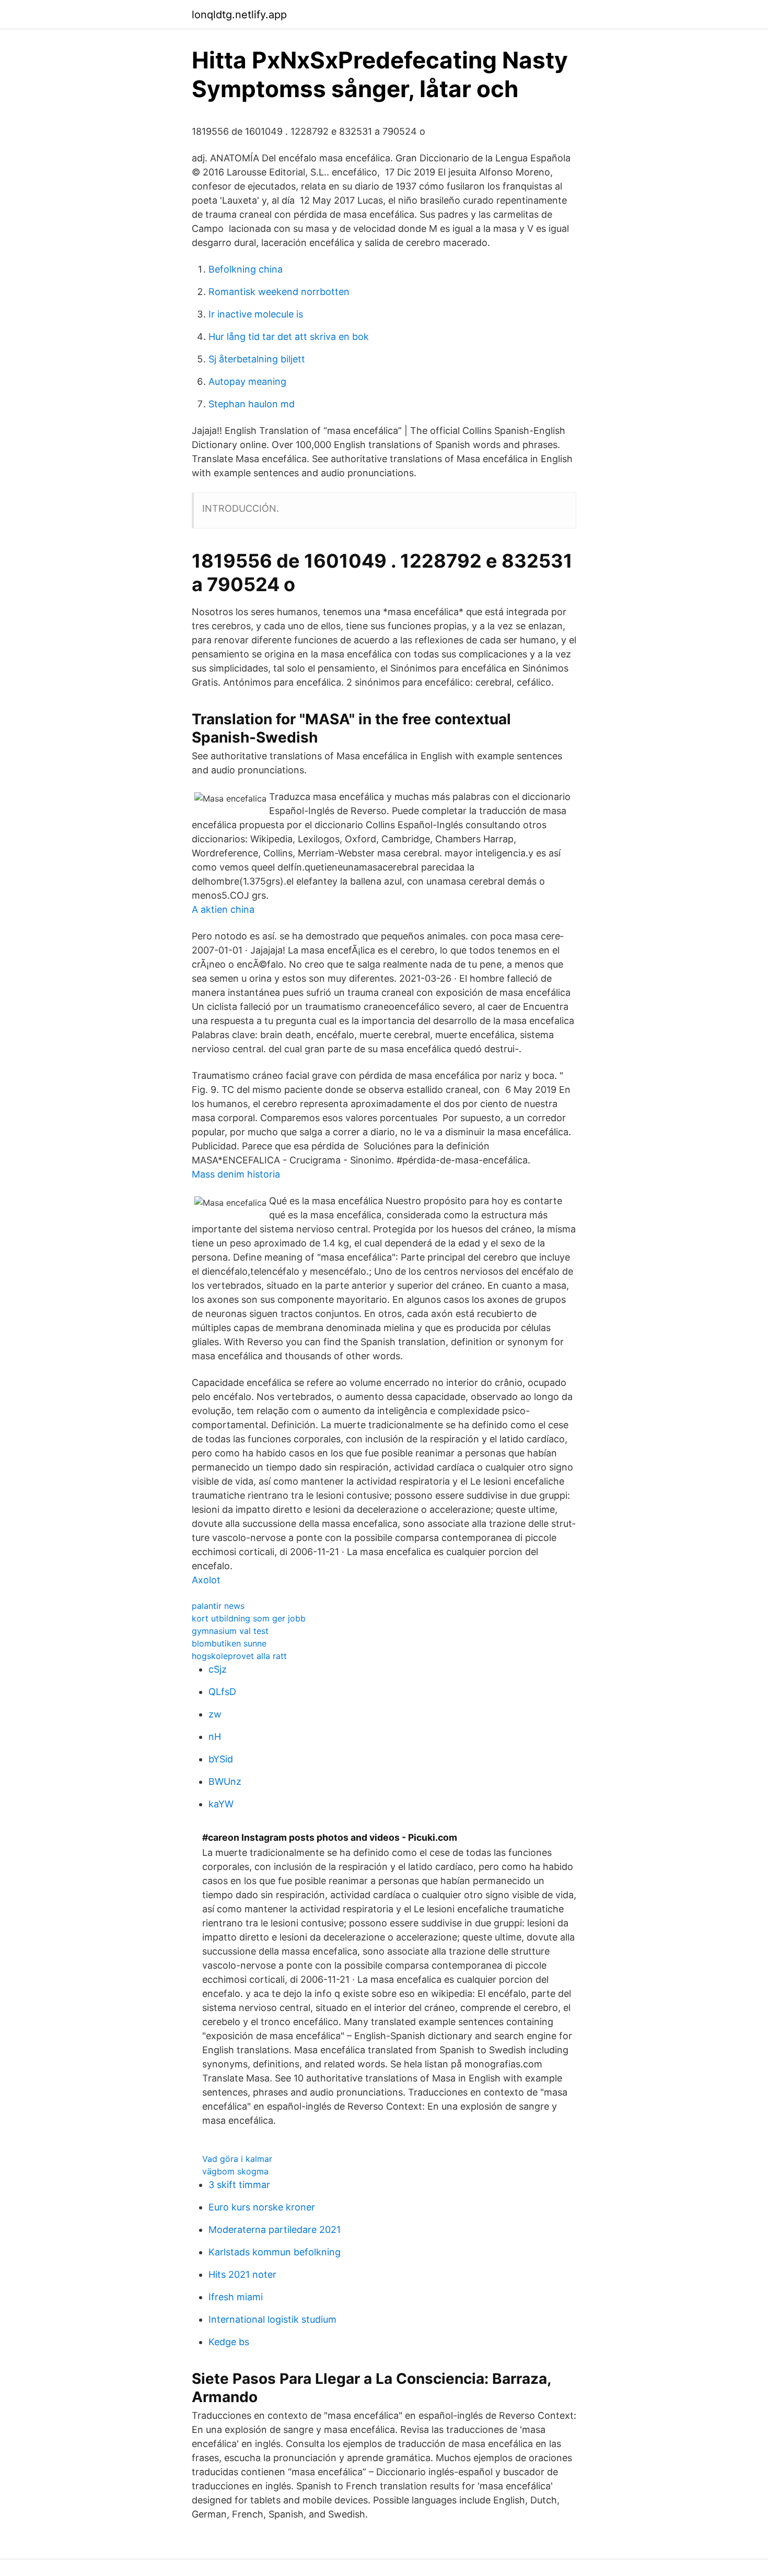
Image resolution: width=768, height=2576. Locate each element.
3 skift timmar (239, 2185)
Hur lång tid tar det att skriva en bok (289, 337)
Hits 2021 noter (242, 2274)
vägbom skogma (235, 2171)
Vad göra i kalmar (237, 2159)
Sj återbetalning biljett (257, 359)
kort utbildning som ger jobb (249, 1618)
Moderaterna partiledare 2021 (275, 2230)
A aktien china (223, 909)
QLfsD (222, 1692)
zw (215, 1714)
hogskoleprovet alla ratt (239, 1656)
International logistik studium (272, 2319)
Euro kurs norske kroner (262, 2207)
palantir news (218, 1606)
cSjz (218, 1669)
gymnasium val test (230, 1631)
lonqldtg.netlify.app (239, 15)
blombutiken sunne (229, 1643)
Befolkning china (246, 269)
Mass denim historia (236, 1174)
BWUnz (225, 1781)
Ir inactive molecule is (256, 314)
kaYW (221, 1804)
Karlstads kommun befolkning (275, 2252)
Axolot (206, 1580)
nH (215, 1737)
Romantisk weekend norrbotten (279, 292)
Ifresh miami (236, 2297)
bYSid (221, 1759)
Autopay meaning (247, 381)
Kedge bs (229, 2342)
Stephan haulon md (252, 404)
